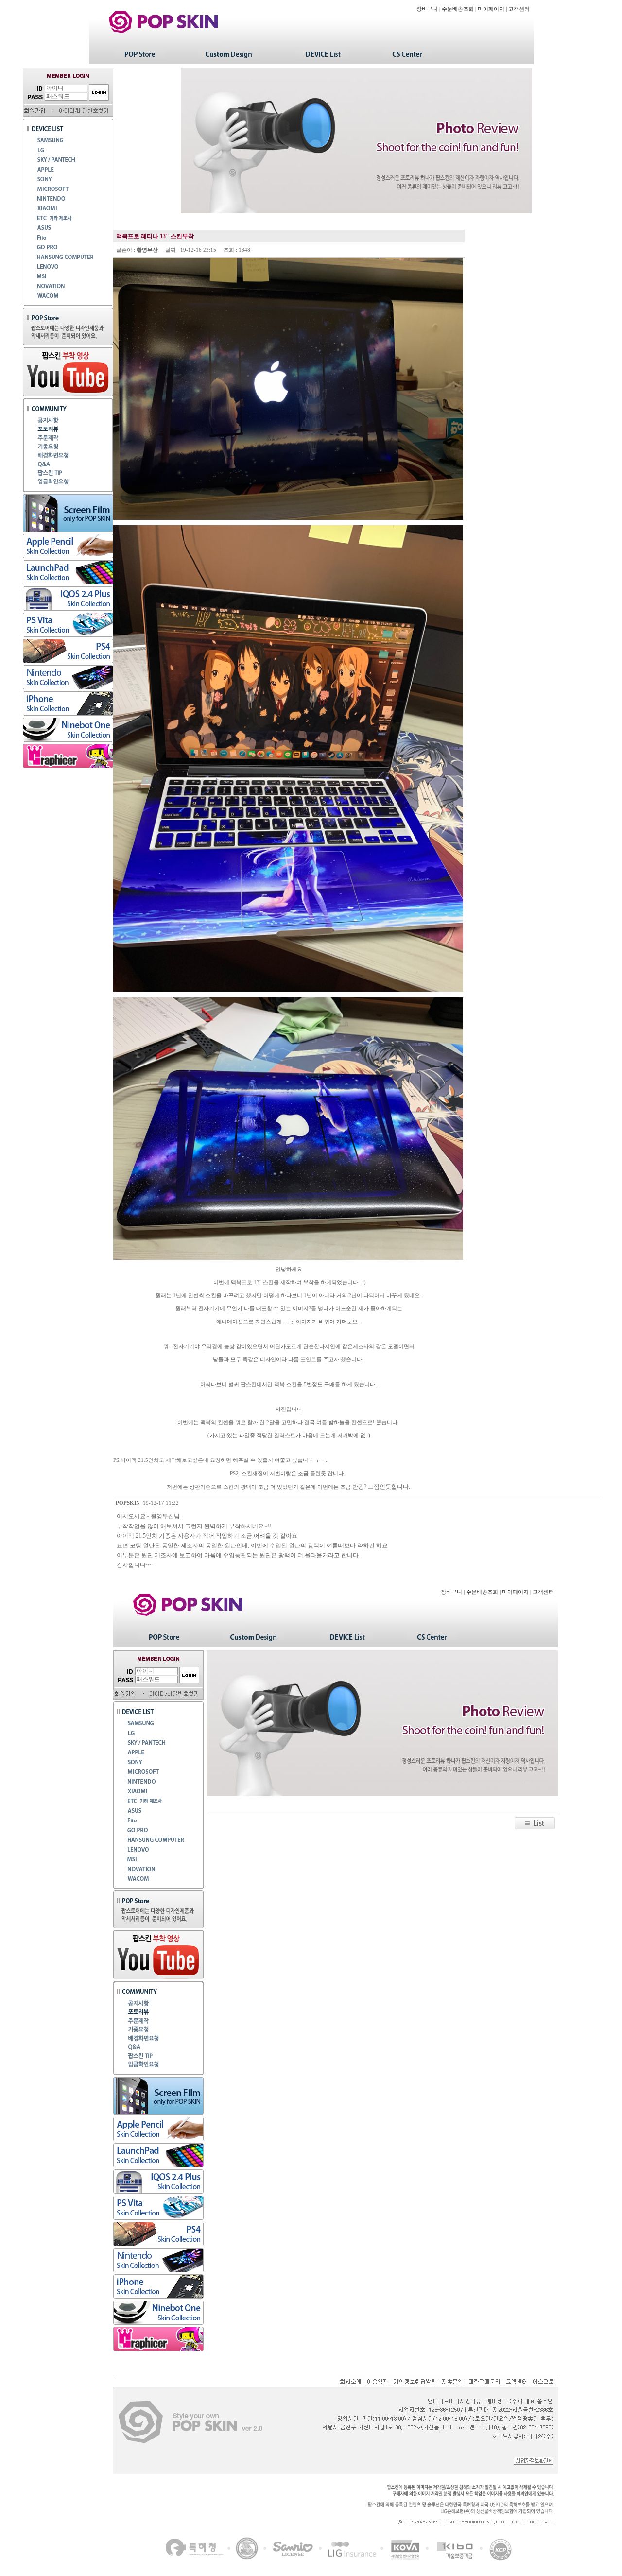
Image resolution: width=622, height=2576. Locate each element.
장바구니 (427, 9)
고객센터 (519, 9)
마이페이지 (491, 9)
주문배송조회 (458, 9)
